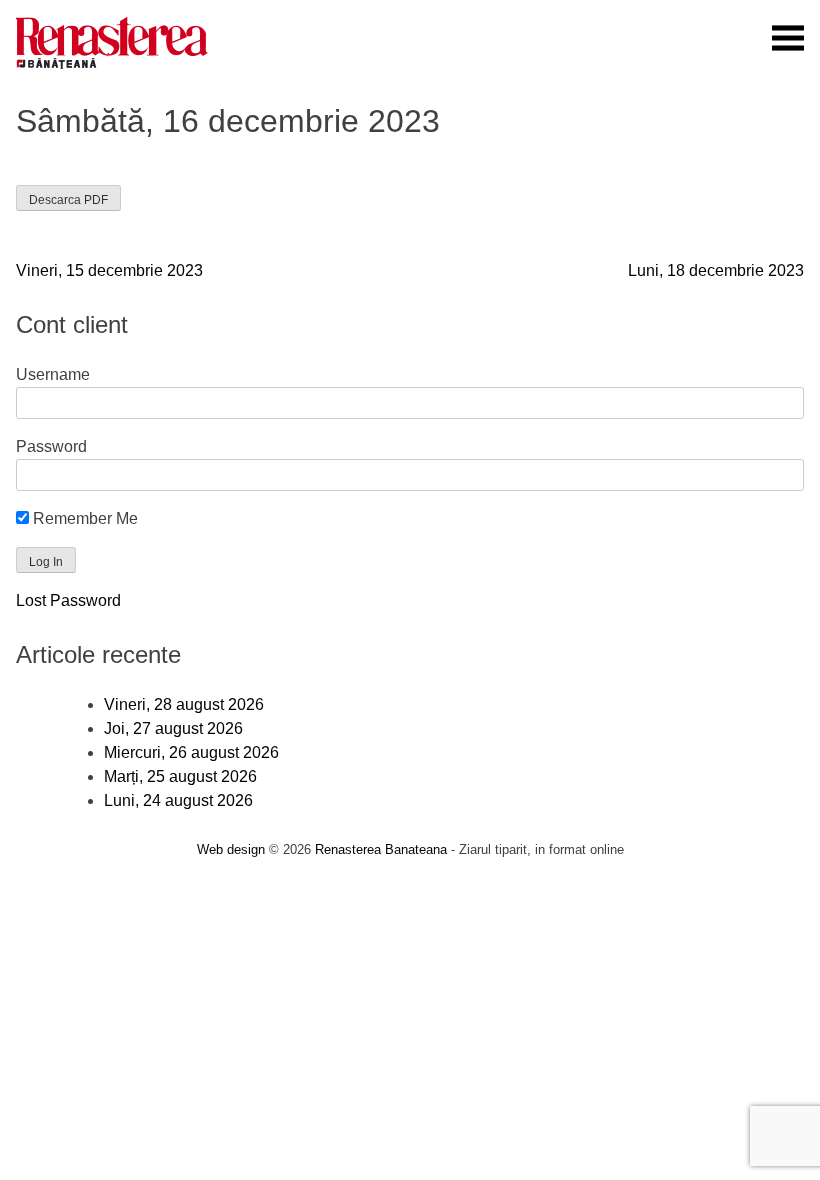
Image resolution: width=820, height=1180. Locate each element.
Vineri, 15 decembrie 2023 (109, 270)
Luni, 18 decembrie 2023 (716, 270)
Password (51, 446)
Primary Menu (788, 38)
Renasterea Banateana (381, 849)
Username (53, 374)
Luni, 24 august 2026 (178, 800)
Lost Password (68, 600)
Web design (231, 849)
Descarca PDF (68, 200)
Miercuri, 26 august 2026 (191, 752)
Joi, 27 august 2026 (173, 728)
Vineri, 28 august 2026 (184, 704)
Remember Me (83, 518)
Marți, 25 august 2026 (180, 776)
